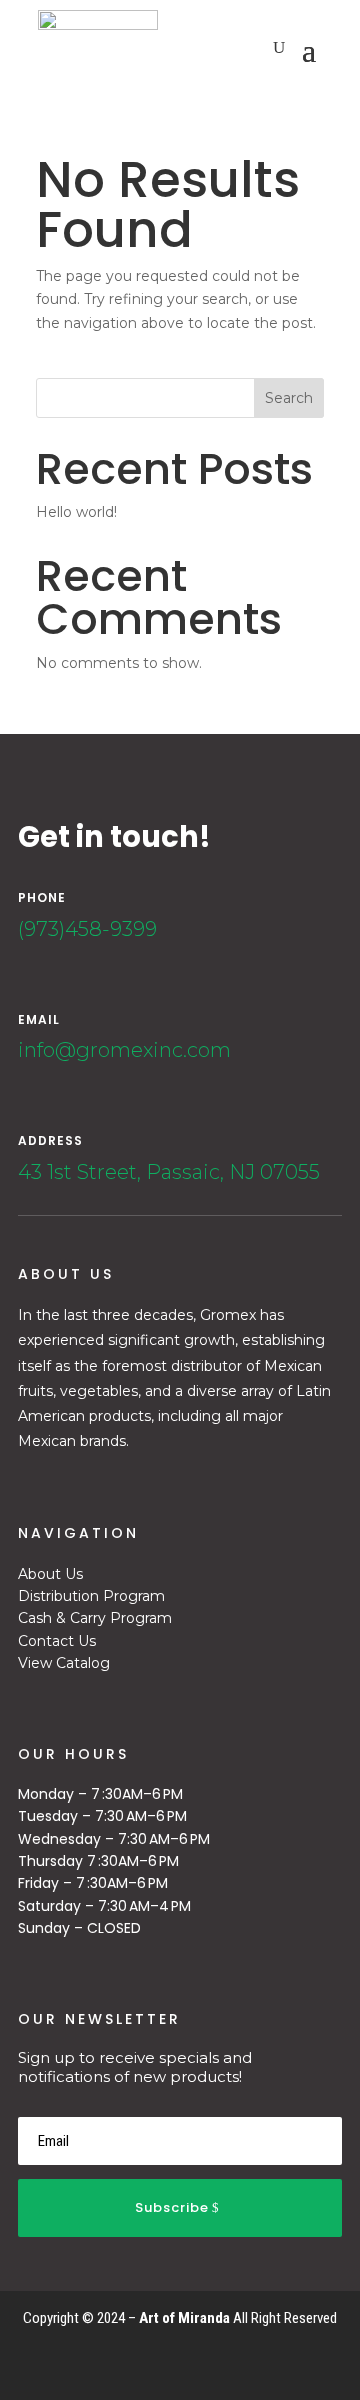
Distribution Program (91, 1596)
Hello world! (76, 512)
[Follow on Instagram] (330, 2363)
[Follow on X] (298, 2363)
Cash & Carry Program (95, 1618)
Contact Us (57, 1641)
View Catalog (64, 1663)
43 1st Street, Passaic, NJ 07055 (169, 1172)
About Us (50, 1574)
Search (289, 398)
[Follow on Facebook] (266, 2363)
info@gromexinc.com (124, 1050)
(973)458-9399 (87, 929)
